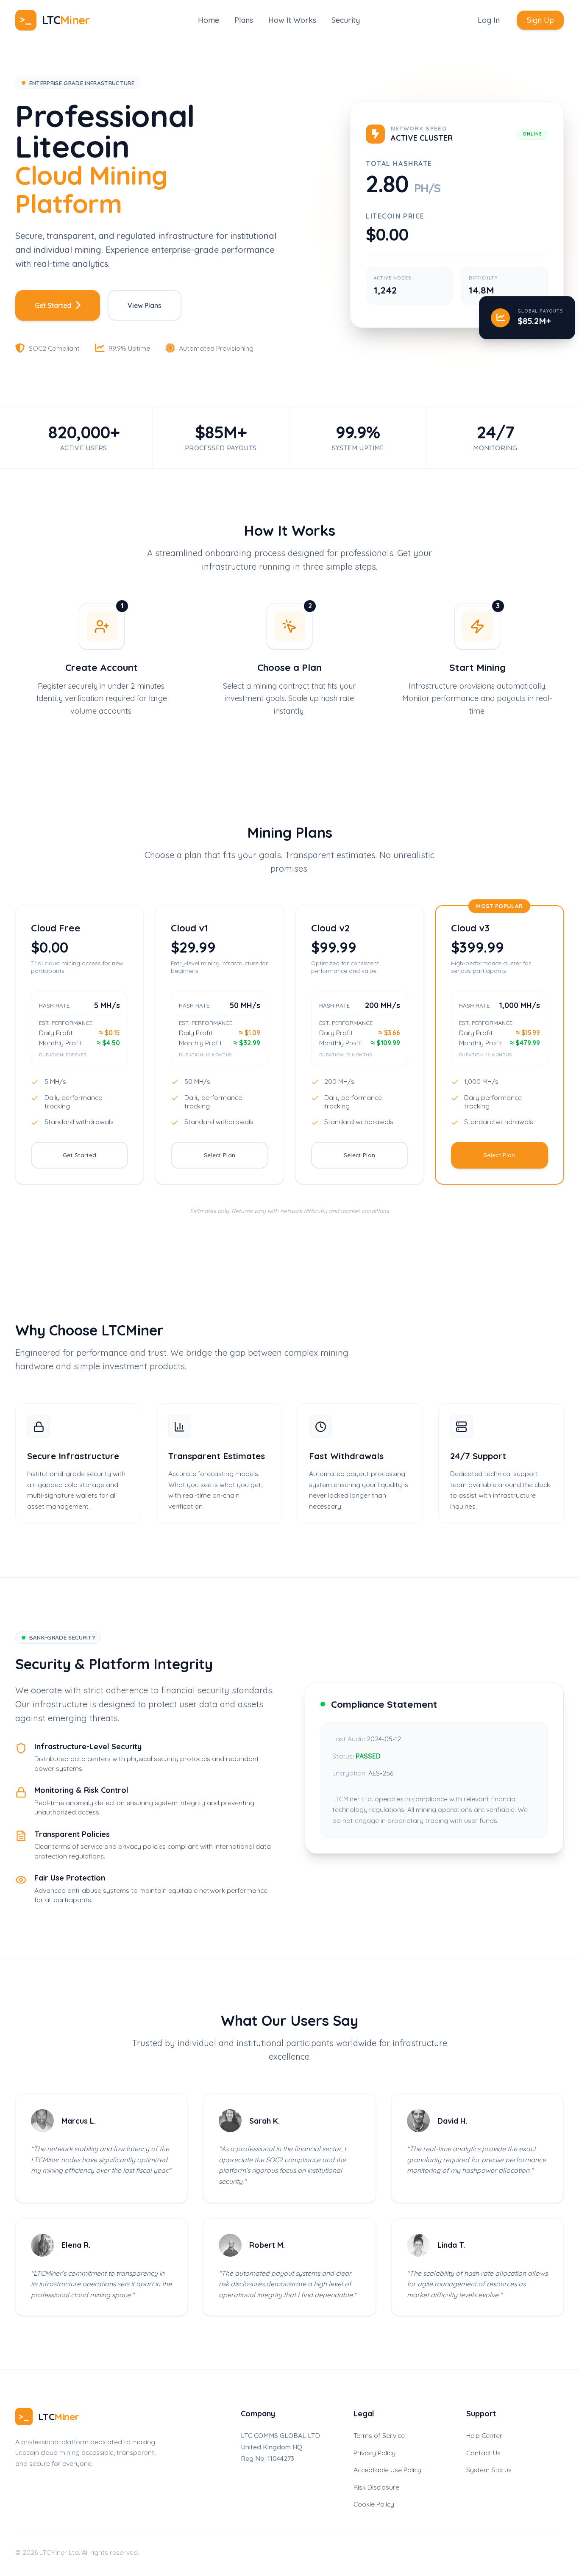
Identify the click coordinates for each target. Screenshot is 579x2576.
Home (209, 20)
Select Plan (220, 1155)
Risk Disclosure (376, 2487)
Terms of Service (379, 2435)
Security (346, 20)
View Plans (145, 305)
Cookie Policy (374, 2504)
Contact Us (483, 2453)
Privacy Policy (374, 2453)
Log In (489, 20)
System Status (489, 2470)
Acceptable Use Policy (387, 2470)
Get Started (53, 305)
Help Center (484, 2435)
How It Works (292, 20)
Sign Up (540, 20)
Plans (244, 20)
